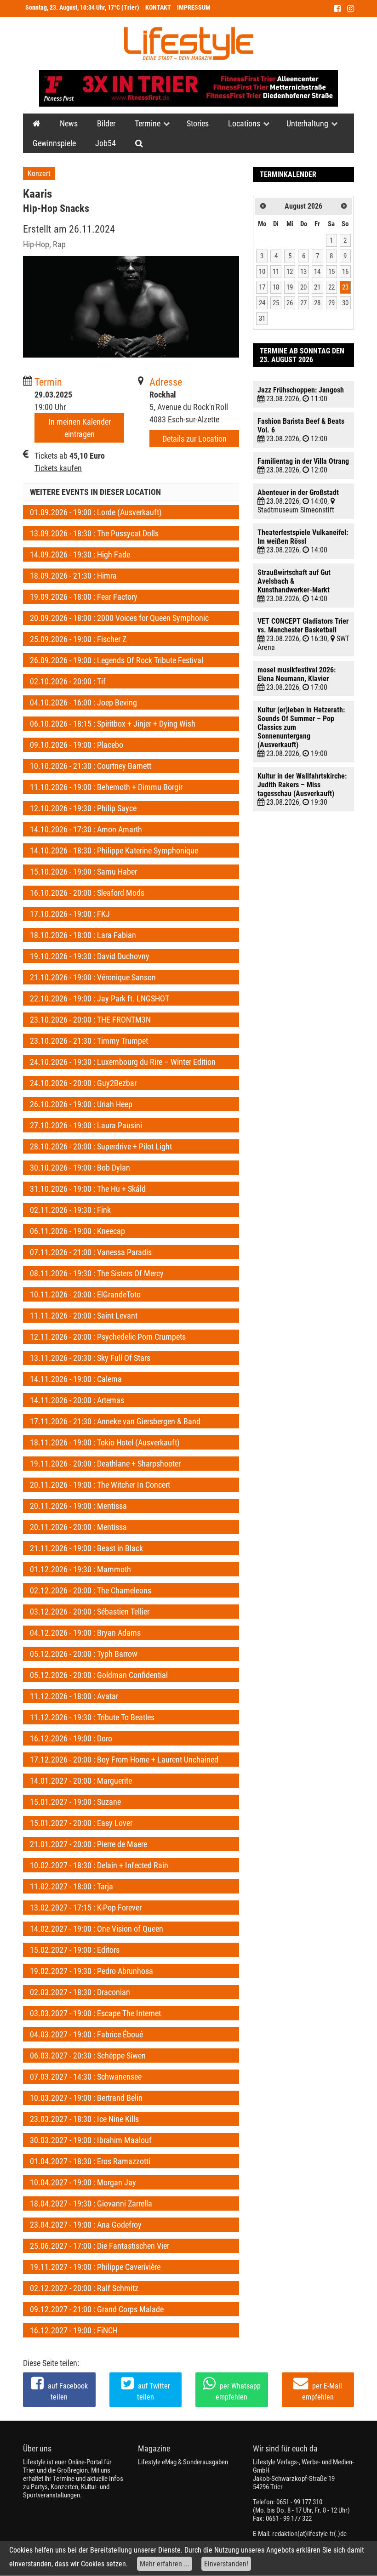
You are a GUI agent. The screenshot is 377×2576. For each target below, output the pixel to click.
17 (262, 287)
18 (276, 287)
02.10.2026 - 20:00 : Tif (68, 681)
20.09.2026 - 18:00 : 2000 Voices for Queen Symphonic (119, 618)
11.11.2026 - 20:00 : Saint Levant (84, 1316)
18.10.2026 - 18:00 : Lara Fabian (83, 935)
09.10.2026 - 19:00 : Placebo (77, 745)
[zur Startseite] (189, 43)
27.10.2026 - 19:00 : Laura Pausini (86, 1125)
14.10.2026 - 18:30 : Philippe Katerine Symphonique (114, 850)
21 (317, 287)
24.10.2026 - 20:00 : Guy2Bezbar (83, 1083)
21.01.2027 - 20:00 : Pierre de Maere (89, 1844)
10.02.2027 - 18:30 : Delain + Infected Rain (99, 1865)
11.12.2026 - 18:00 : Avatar (74, 1696)
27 (303, 303)
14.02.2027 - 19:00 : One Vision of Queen (97, 1929)
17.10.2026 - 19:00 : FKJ (70, 914)
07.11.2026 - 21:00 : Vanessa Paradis (91, 1252)
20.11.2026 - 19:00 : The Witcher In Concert (100, 1485)
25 (276, 303)
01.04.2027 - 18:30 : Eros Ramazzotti (90, 2161)
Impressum (194, 8)
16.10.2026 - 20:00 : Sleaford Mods (87, 893)
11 (276, 272)
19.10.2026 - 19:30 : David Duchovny (90, 956)
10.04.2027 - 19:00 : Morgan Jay (83, 2182)
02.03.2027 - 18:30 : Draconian (80, 1992)
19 (290, 287)
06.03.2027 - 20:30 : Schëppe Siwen (88, 2056)
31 (262, 318)
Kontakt (158, 8)
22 (331, 287)
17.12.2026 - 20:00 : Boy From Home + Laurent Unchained (124, 1760)
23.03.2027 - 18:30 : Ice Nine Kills (84, 2119)
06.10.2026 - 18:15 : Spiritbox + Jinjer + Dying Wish (113, 724)
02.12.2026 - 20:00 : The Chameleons (91, 1590)
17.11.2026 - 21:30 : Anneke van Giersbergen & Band (115, 1421)
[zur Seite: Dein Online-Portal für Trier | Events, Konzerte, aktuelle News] (37, 123)
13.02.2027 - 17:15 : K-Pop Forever (86, 1908)
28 (317, 303)
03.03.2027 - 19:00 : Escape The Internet (95, 2013)
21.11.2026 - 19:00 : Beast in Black (86, 1548)
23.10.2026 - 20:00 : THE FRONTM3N (90, 1020)
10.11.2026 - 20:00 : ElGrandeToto (85, 1294)
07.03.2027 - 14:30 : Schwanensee (86, 2077)
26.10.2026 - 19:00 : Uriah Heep (81, 1104)
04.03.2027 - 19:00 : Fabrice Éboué (86, 2034)
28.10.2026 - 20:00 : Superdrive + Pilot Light (101, 1146)
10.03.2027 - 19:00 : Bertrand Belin (86, 2098)
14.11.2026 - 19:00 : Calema (76, 1379)
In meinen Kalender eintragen (80, 428)
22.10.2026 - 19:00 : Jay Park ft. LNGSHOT (100, 998)
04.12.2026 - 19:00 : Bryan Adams (85, 1633)
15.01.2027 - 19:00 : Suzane (75, 1802)
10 (262, 272)
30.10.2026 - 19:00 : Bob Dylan (80, 1168)
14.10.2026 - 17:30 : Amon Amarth (86, 829)
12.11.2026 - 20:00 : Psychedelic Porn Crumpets (108, 1337)
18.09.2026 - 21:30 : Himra (73, 576)
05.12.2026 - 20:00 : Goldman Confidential (99, 1675)
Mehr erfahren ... (165, 2564)
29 (331, 303)
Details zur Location (194, 439)
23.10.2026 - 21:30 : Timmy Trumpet (89, 1041)
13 (303, 272)
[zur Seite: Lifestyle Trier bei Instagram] (351, 9)
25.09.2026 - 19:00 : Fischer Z (78, 639)
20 (303, 287)
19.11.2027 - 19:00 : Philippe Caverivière (95, 2267)
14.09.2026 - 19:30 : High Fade (80, 554)
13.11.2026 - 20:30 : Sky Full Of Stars (90, 1358)
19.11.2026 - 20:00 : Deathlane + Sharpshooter (105, 1464)
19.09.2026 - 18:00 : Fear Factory (84, 597)
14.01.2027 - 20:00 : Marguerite (81, 1781)
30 (345, 303)
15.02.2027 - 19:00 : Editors (75, 1950)
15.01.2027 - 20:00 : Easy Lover (81, 1823)
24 (262, 303)
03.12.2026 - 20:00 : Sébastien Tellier (90, 1612)
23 (345, 287)
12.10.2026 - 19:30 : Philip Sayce (83, 808)
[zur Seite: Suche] (139, 143)
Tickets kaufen (58, 468)
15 (331, 272)
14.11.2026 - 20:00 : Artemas (77, 1400)
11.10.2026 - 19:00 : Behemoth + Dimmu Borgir (106, 787)
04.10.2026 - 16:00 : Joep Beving (83, 702)
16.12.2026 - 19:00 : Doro (71, 1738)
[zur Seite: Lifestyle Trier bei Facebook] (337, 9)
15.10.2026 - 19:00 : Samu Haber (83, 872)
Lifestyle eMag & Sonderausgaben (183, 2462)
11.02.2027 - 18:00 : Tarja (71, 1886)
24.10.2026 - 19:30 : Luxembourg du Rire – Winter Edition (123, 1062)
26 (290, 303)
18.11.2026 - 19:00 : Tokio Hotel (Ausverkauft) (105, 1442)
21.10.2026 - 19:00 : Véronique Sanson (93, 977)
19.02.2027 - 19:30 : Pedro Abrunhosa (91, 1971)
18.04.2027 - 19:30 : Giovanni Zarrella (91, 2204)
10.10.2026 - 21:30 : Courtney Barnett (91, 766)
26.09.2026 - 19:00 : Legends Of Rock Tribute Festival (117, 660)
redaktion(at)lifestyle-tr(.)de (309, 2534)
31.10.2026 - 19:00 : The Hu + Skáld (88, 1189)
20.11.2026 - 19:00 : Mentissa (78, 1506)
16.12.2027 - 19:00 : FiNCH (74, 2330)
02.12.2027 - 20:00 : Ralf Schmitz (84, 2288)
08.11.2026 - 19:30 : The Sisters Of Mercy (97, 1273)
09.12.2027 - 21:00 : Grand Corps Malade (97, 2309)
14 (317, 272)
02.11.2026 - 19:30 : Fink (70, 1210)
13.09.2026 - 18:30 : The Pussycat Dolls (94, 533)
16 (345, 272)
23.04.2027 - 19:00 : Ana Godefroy (86, 2225)
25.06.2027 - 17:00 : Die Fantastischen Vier (100, 2246)
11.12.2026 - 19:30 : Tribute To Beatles (92, 1717)
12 (290, 272)
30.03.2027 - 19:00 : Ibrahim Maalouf (91, 2140)
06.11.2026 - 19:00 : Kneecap (77, 1231)
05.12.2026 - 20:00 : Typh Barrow (84, 1654)
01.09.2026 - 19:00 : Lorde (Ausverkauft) (96, 512)
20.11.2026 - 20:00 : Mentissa (78, 1527)
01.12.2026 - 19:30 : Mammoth (80, 1569)
